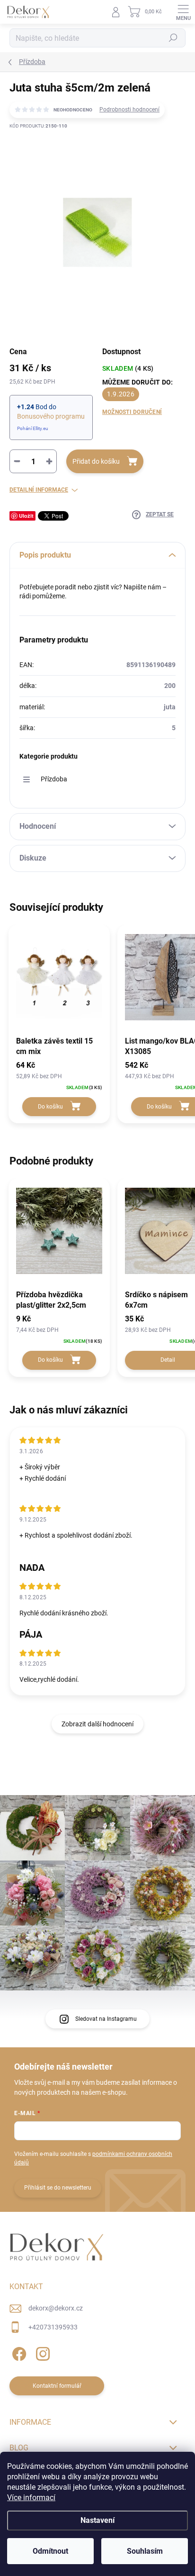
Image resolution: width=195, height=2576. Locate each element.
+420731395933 (53, 2327)
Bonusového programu (51, 416)
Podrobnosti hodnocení (129, 110)
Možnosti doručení (132, 412)
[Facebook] (18, 2352)
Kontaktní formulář (57, 2386)
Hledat (173, 38)
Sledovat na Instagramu (106, 2019)
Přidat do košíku (96, 461)
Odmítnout (50, 2551)
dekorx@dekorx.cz (56, 2308)
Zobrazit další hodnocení (97, 1724)
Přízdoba (54, 779)
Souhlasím (145, 2551)
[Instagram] (41, 2352)
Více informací (31, 2498)
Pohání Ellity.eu (33, 428)
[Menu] (183, 12)
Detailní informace (39, 490)
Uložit (26, 516)
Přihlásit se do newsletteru (58, 2188)
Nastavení (97, 2520)
